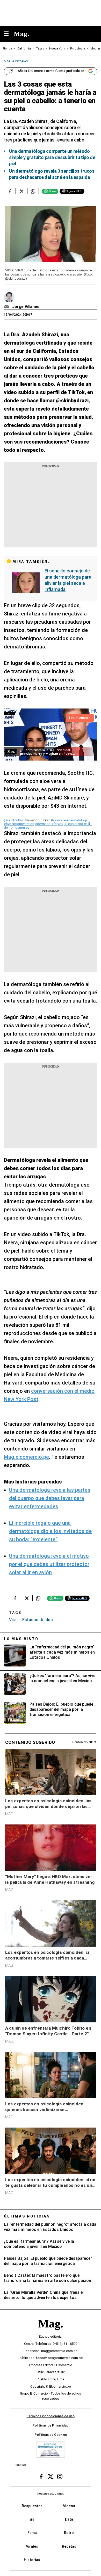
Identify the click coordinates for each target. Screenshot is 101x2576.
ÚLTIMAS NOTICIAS (27, 2216)
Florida (7, 49)
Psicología (78, 49)
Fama (32, 2533)
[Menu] (9, 34)
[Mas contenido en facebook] (41, 2477)
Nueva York (57, 49)
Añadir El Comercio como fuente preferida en (51, 71)
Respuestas (32, 2506)
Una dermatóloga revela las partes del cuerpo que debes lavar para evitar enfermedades (50, 1498)
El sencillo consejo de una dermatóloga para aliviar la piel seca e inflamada (68, 580)
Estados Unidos (38, 1620)
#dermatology (77, 820)
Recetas (69, 2546)
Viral (13, 1620)
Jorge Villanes (26, 307)
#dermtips (43, 824)
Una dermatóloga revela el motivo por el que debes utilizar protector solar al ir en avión (49, 1564)
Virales (32, 2546)
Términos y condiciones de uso (51, 2416)
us (32, 2519)
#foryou (57, 824)
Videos (69, 2506)
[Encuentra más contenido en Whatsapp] (33, 191)
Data (69, 2519)
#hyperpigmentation (19, 824)
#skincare (58, 820)
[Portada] (51, 2333)
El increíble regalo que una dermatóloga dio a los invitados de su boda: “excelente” (50, 1531)
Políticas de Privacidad (51, 2425)
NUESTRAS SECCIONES (51, 2494)
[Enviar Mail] (7, 307)
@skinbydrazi (14, 820)
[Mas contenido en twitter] (51, 2477)
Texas (40, 49)
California (24, 49)
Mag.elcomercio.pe (26, 1457)
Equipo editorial (51, 2337)
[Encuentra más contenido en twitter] (21, 191)
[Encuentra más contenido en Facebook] (10, 191)
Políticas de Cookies (51, 2435)
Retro (69, 2533)
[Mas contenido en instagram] (60, 2477)
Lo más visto (21, 1639)
